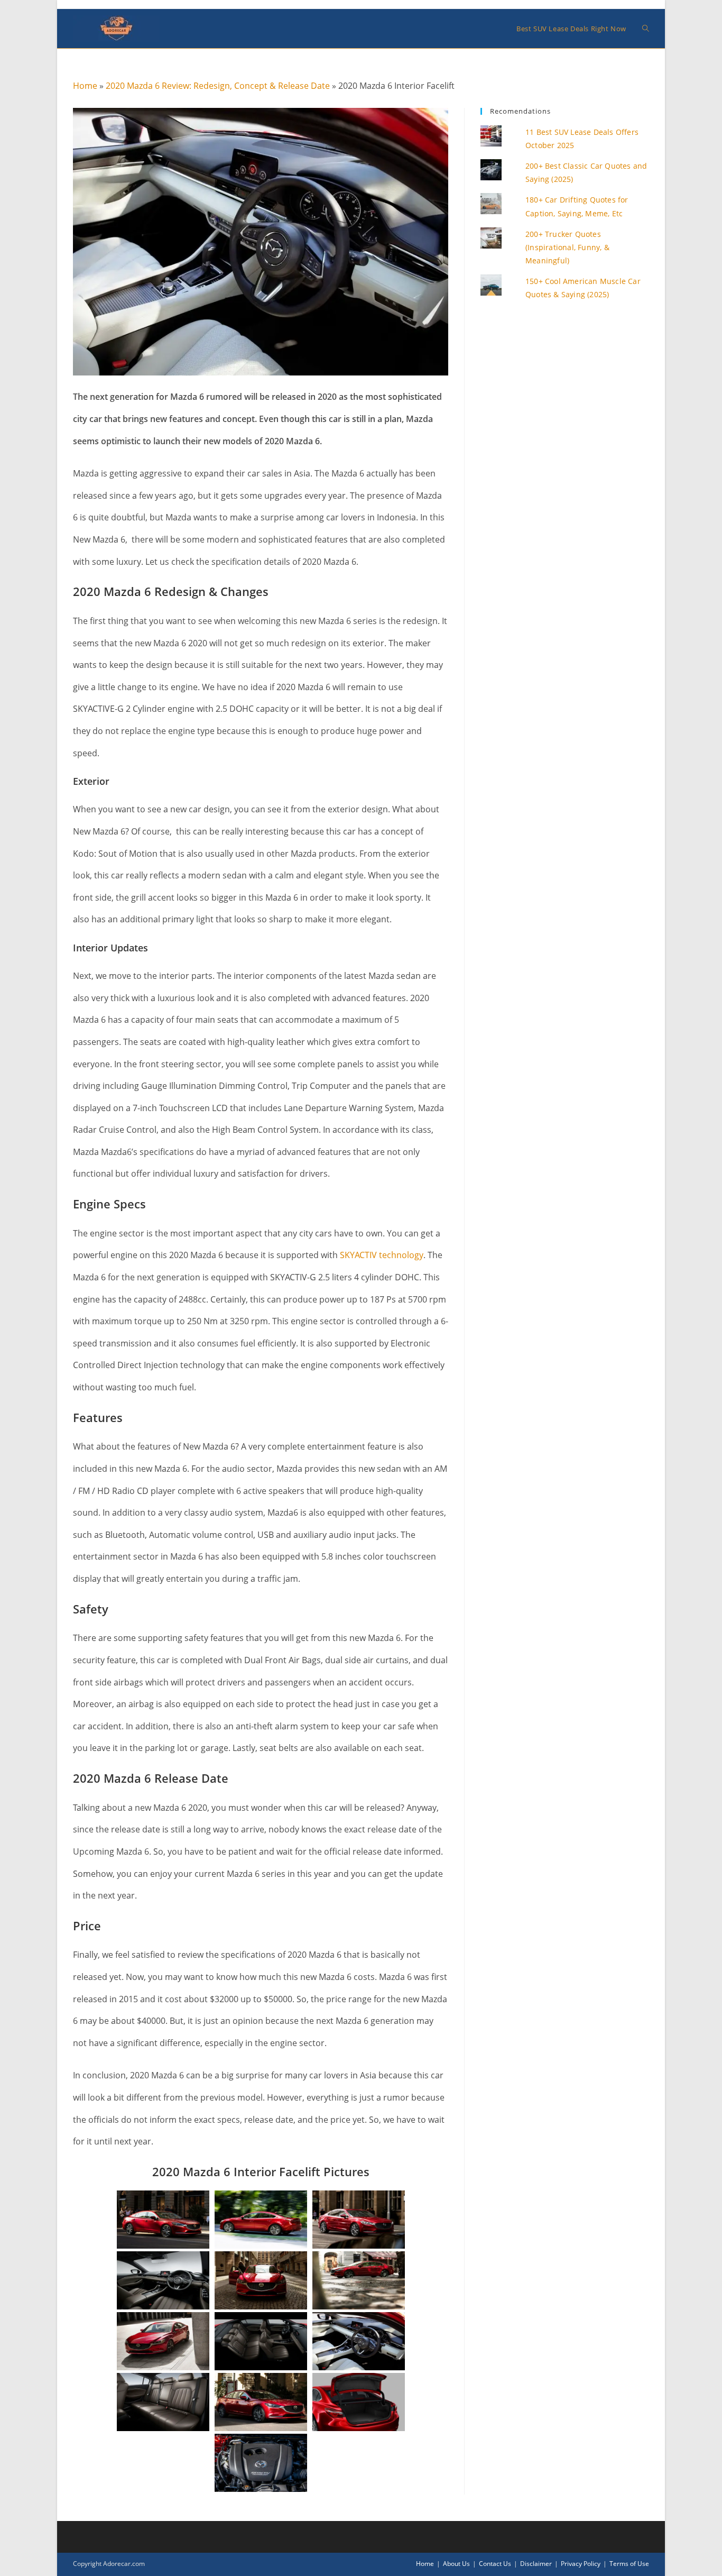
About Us (456, 2564)
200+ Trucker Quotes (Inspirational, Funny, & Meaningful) (567, 247)
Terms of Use (629, 2564)
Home (85, 86)
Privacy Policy (581, 2564)
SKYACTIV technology (382, 1255)
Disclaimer (536, 2564)
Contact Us (495, 2564)
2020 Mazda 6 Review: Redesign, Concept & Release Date (218, 86)
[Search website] (646, 29)
